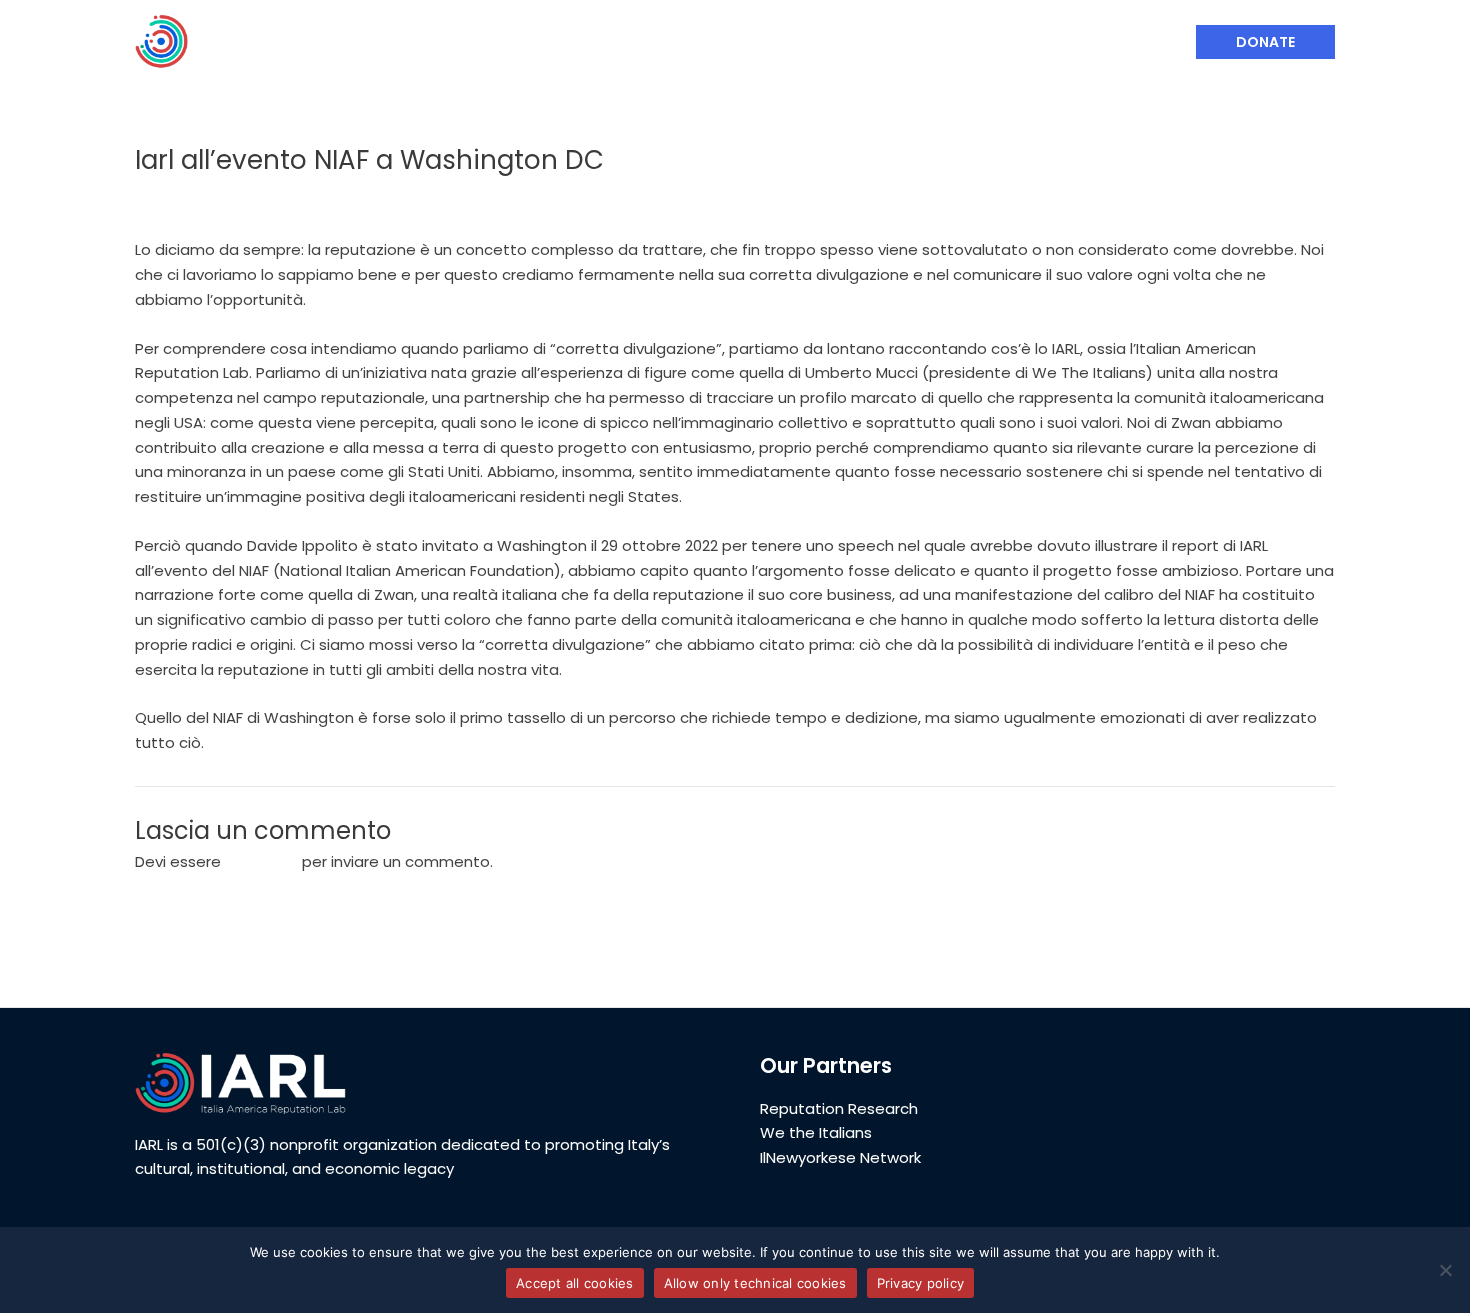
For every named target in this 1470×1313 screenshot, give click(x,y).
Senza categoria (369, 197)
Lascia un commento (213, 197)
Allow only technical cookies (755, 1283)
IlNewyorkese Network (840, 1157)
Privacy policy (921, 1283)
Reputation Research (839, 1108)
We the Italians (816, 1132)
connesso (261, 861)
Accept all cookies (575, 1283)
